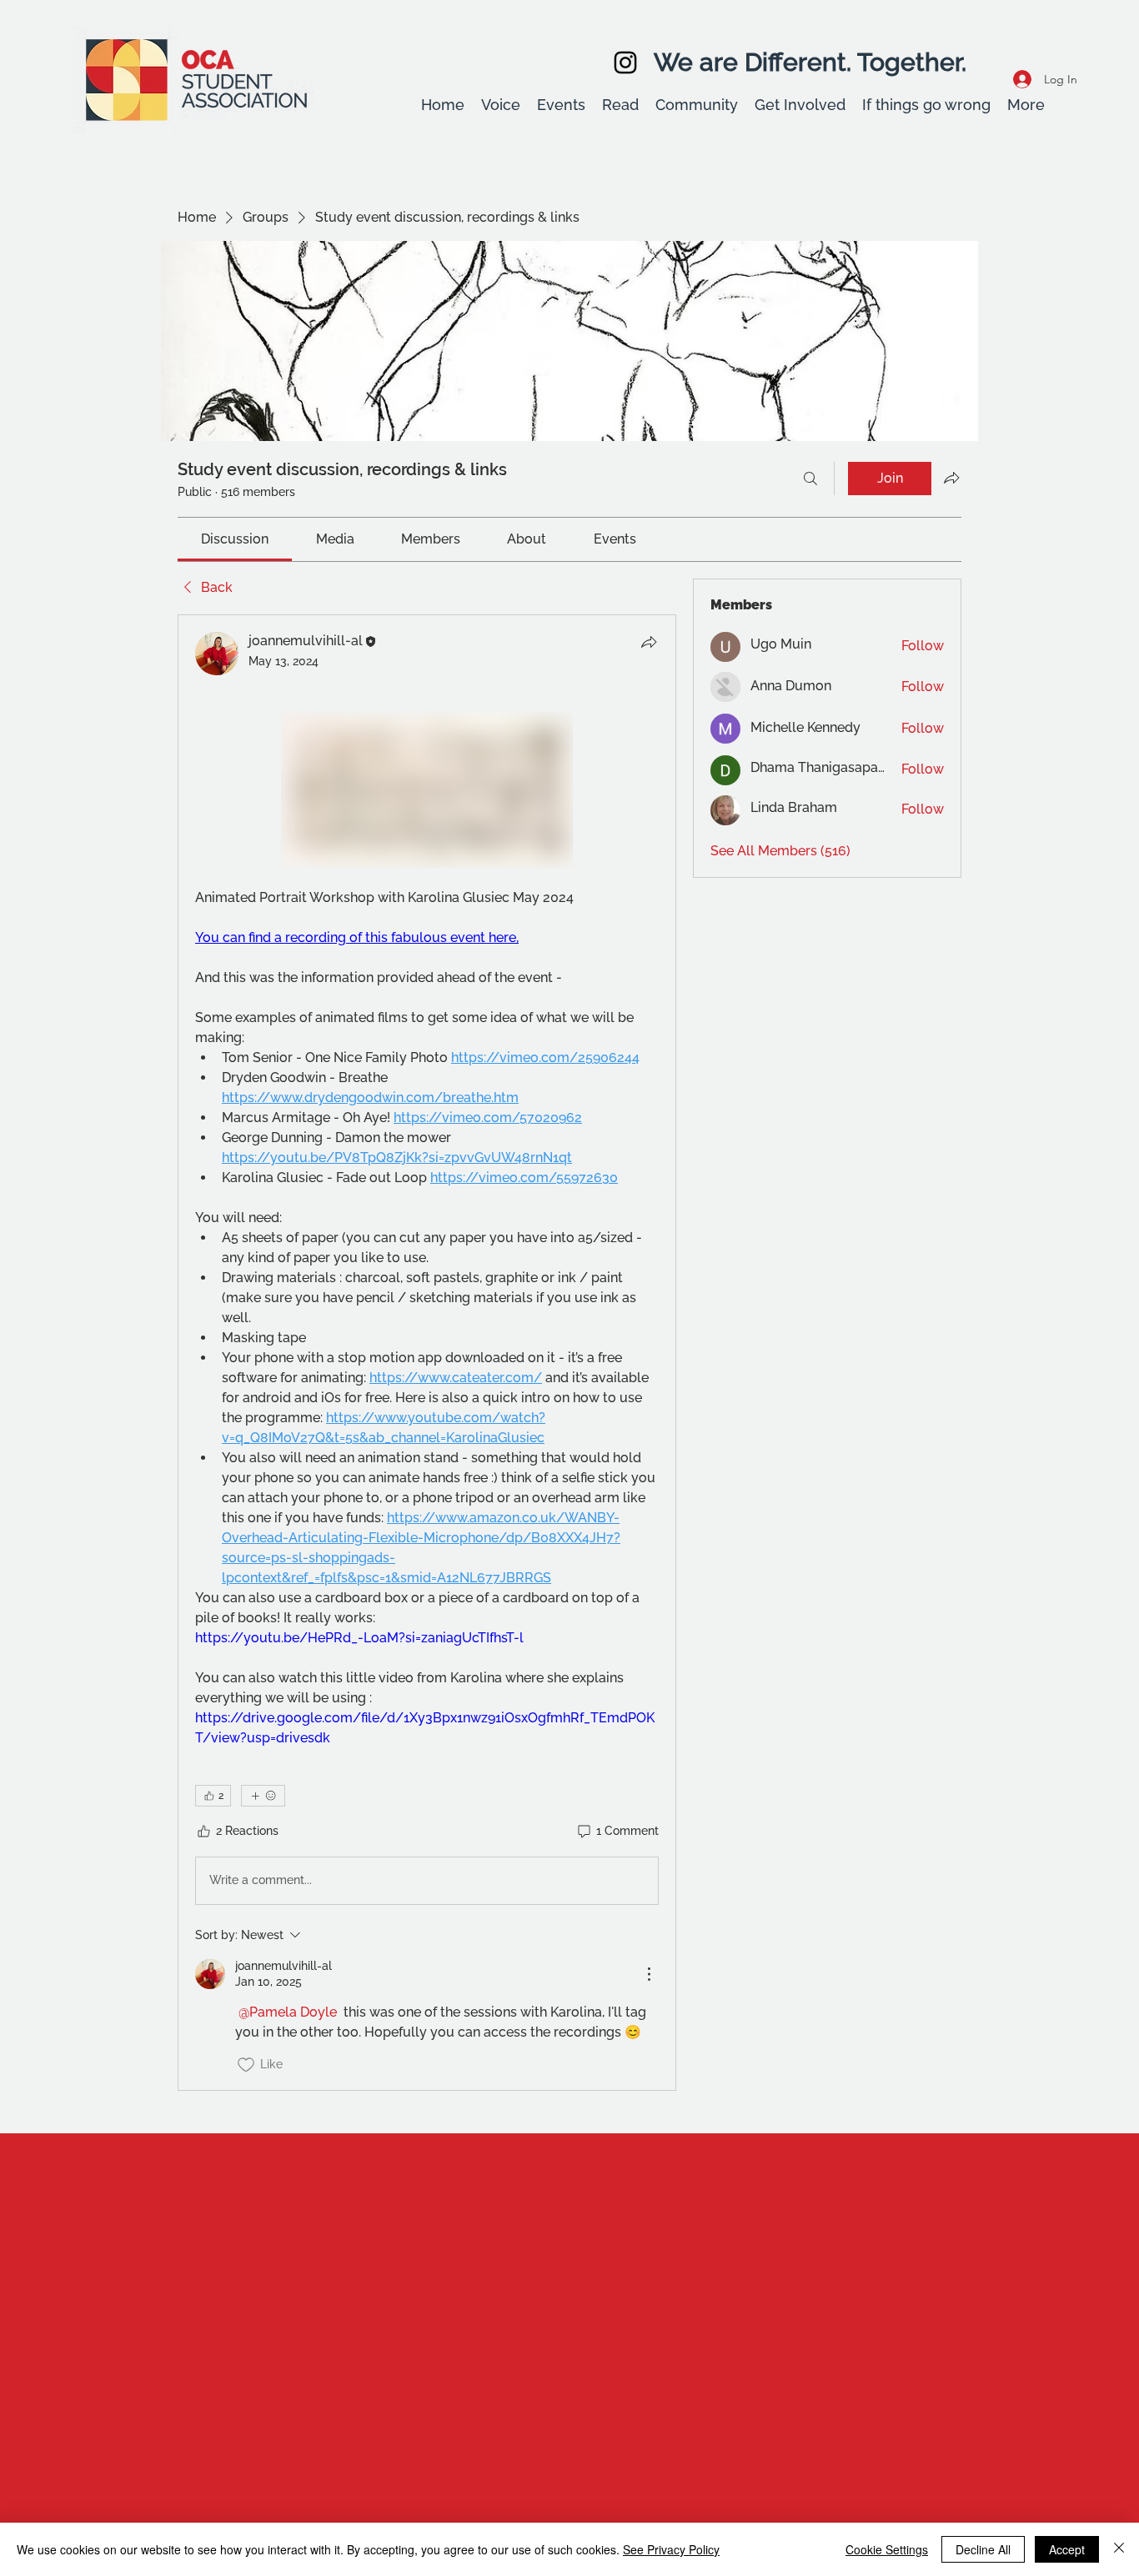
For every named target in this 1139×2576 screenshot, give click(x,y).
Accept (1067, 2549)
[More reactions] (263, 1796)
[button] (501, 105)
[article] (427, 1353)
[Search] (810, 479)
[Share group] (951, 478)
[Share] (649, 642)
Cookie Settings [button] (887, 2549)
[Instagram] (625, 63)
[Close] (1119, 2549)
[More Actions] (649, 1974)
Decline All (983, 2549)
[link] (235, 539)
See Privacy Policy (671, 2549)
